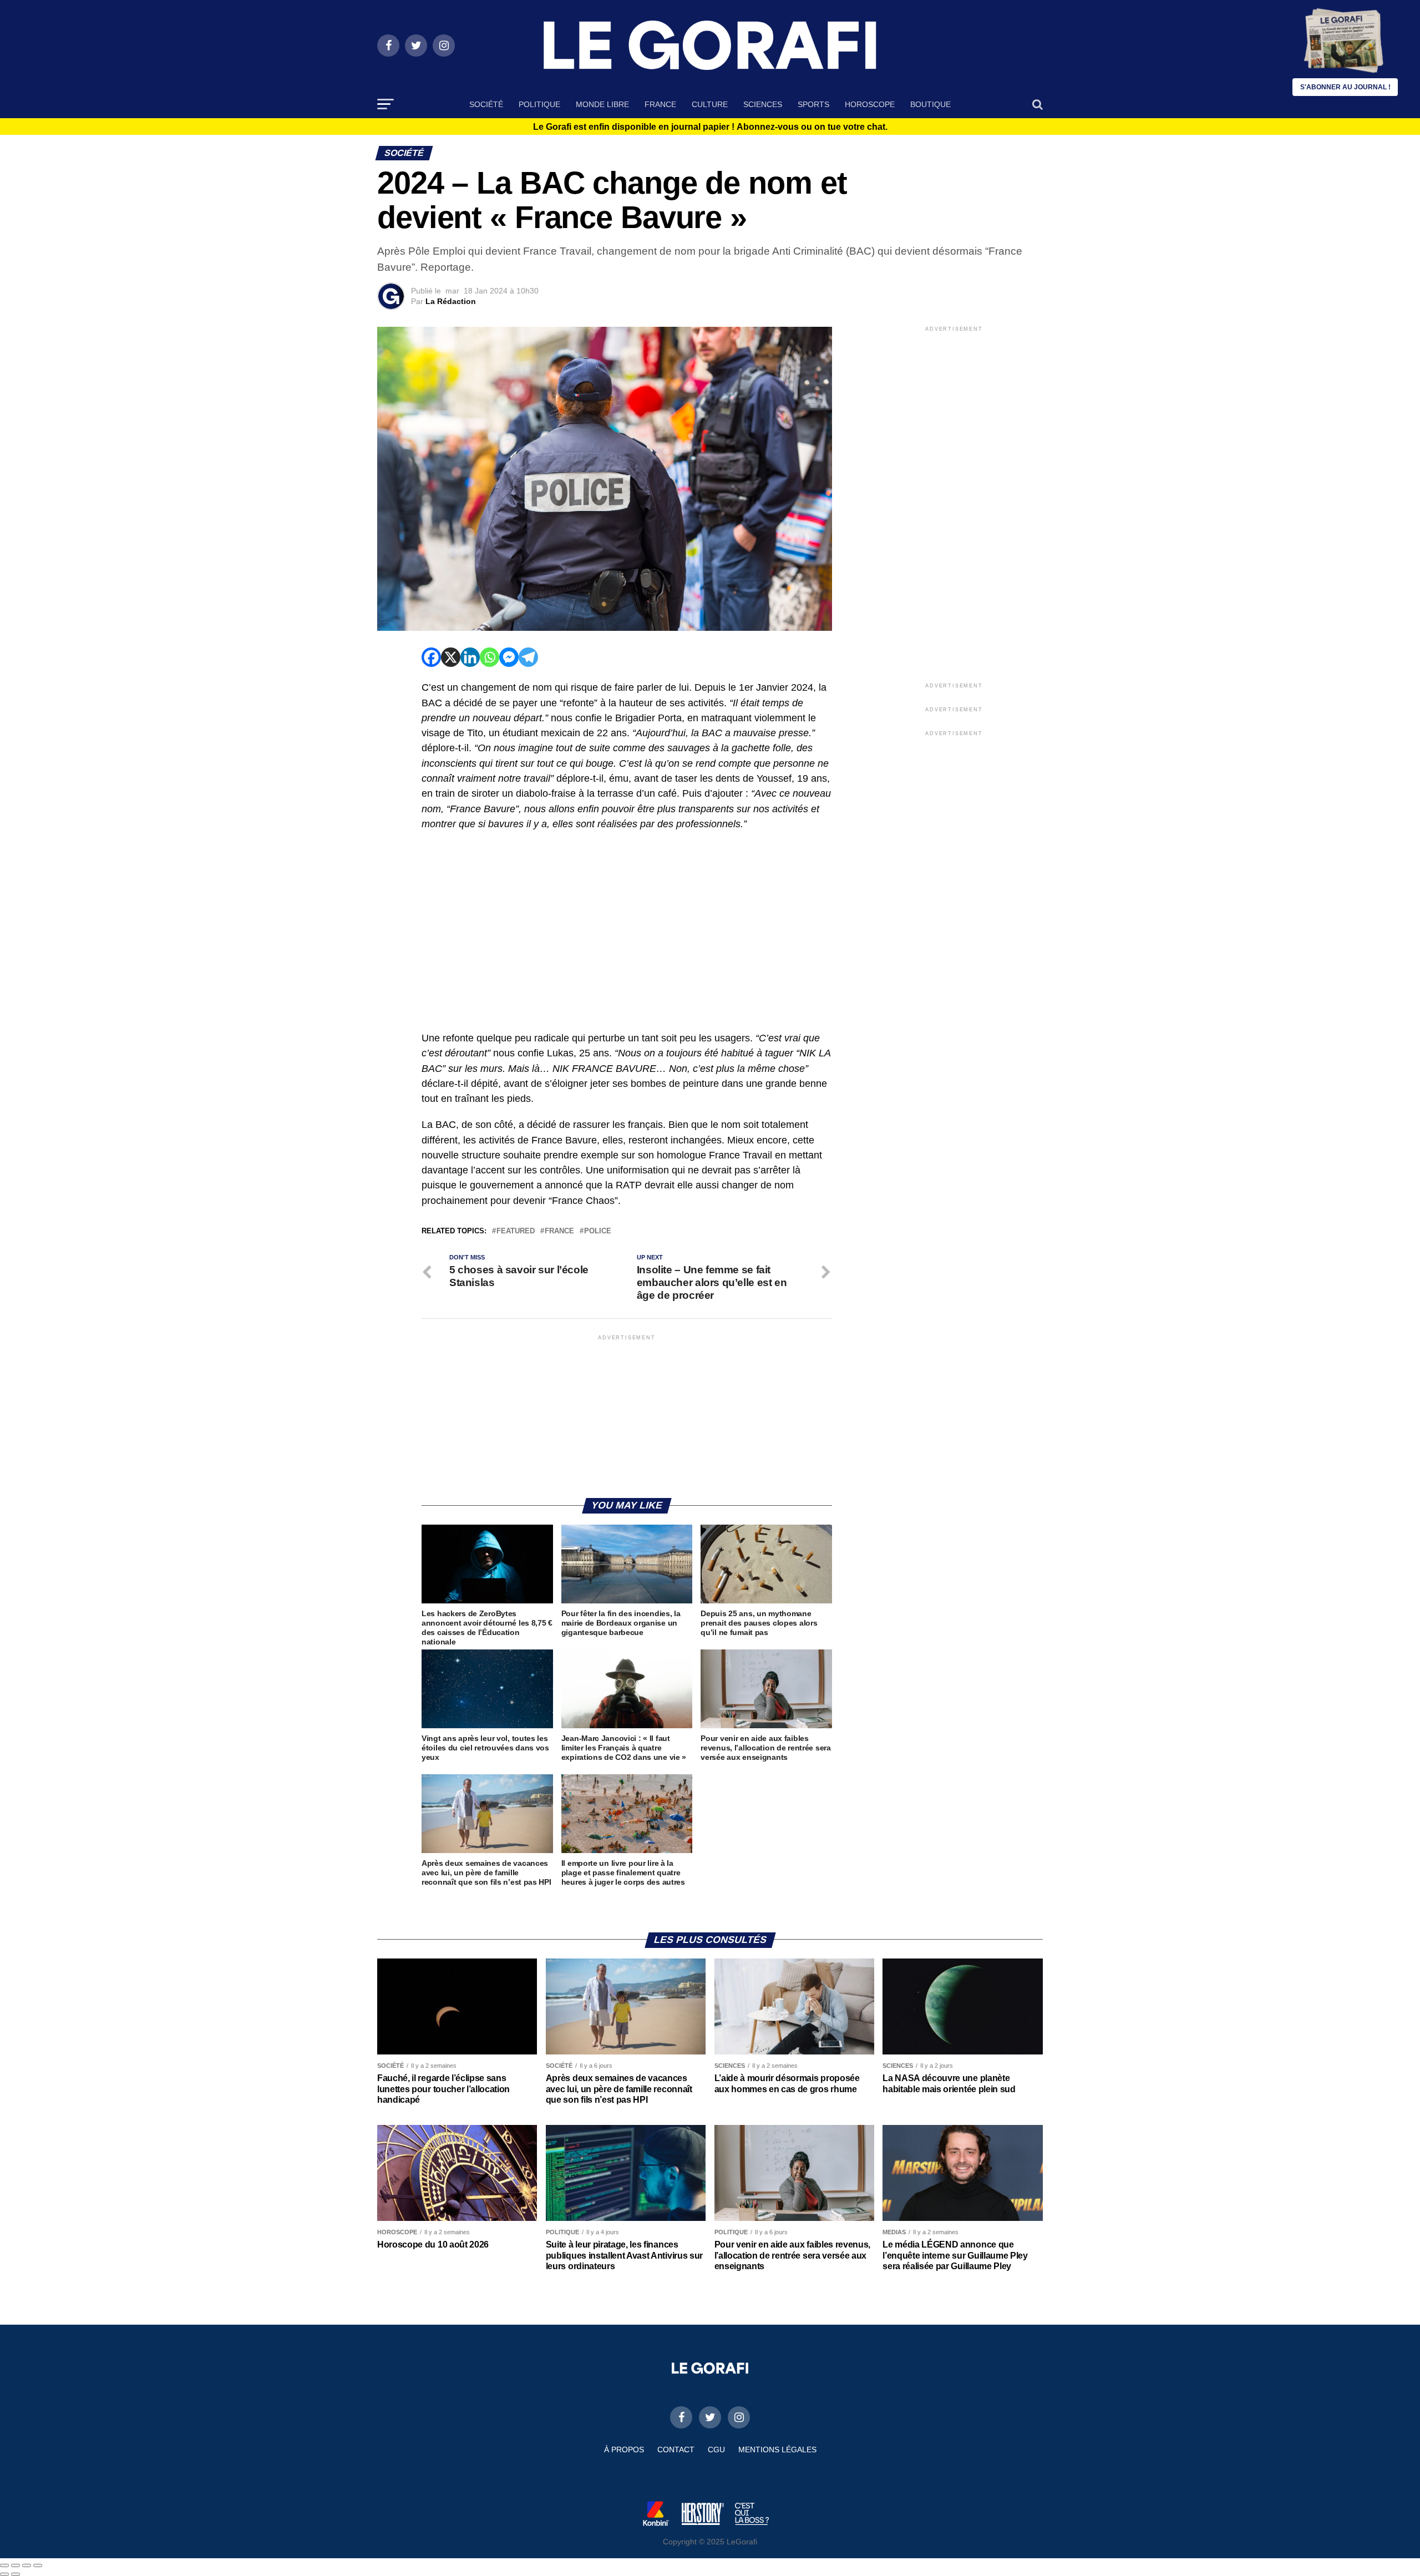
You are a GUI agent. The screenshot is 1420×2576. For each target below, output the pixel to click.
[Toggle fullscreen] (27, 2565)
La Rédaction (451, 301)
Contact (676, 2450)
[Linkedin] (470, 657)
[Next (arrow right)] (16, 2574)
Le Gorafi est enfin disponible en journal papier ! (710, 127)
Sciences (763, 104)
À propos (624, 2450)
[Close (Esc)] (4, 2565)
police (598, 1231)
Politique (539, 104)
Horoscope (870, 104)
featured (516, 1231)
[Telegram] (528, 657)
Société (486, 104)
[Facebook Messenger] (509, 657)
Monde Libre (602, 104)
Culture (710, 104)
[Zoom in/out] (38, 2565)
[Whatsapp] (490, 657)
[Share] (16, 2565)
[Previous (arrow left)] (4, 2574)
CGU (716, 2450)
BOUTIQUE (930, 104)
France (660, 104)
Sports (813, 104)
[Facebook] (431, 657)
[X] (451, 657)
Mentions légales (777, 2450)
